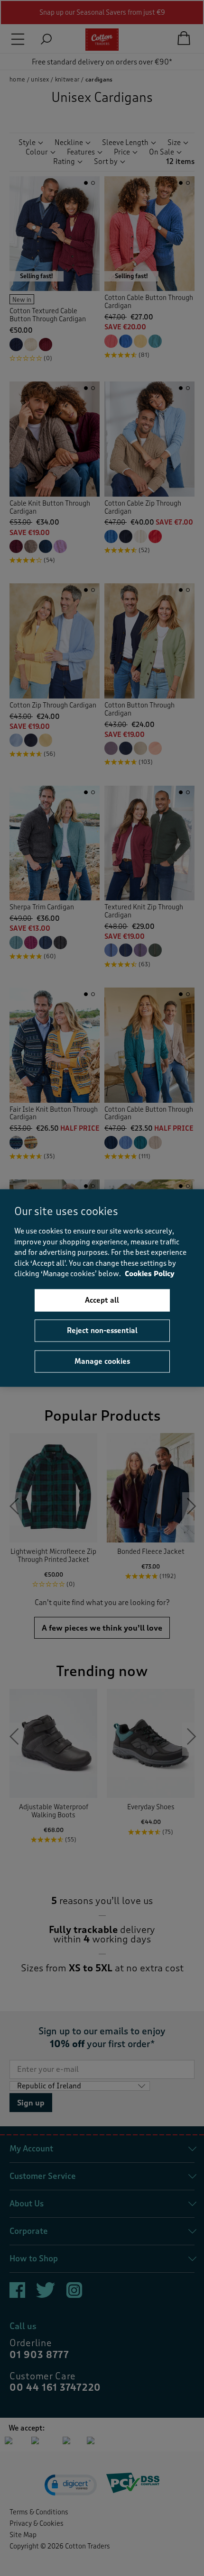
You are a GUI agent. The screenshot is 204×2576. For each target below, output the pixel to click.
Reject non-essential (102, 1331)
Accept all (102, 1300)
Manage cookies (102, 1361)
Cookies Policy (150, 1274)
